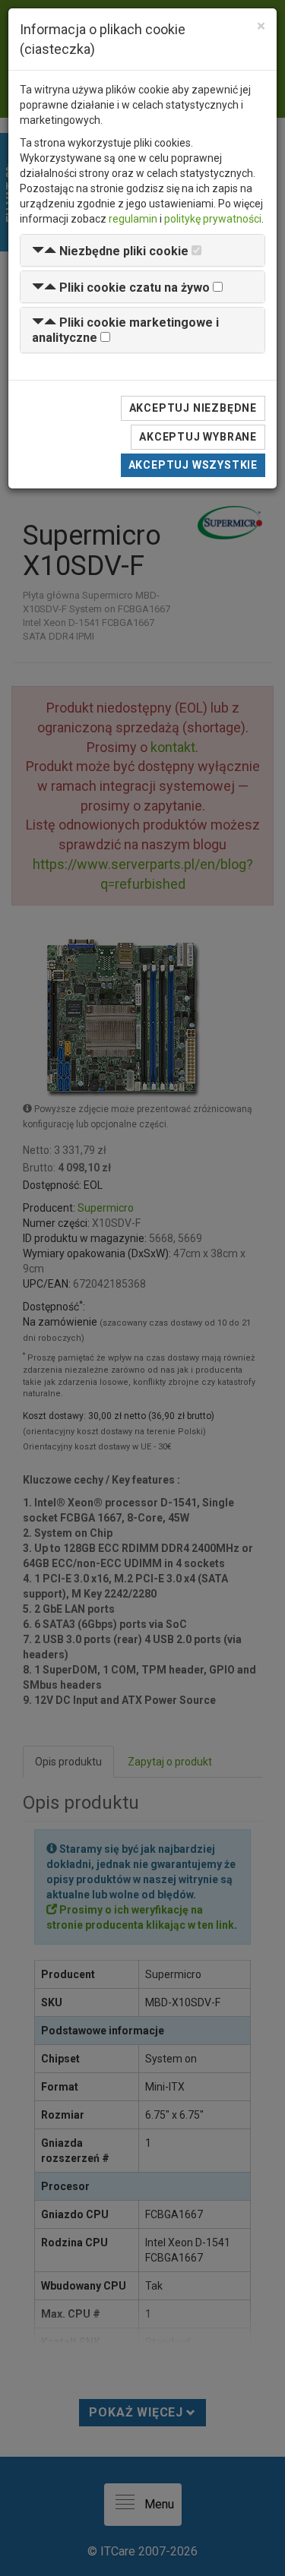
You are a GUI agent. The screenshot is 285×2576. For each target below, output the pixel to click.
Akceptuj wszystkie (193, 465)
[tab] (142, 250)
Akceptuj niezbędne (193, 408)
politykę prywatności (213, 219)
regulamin (133, 219)
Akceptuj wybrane (198, 437)
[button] (110, 251)
